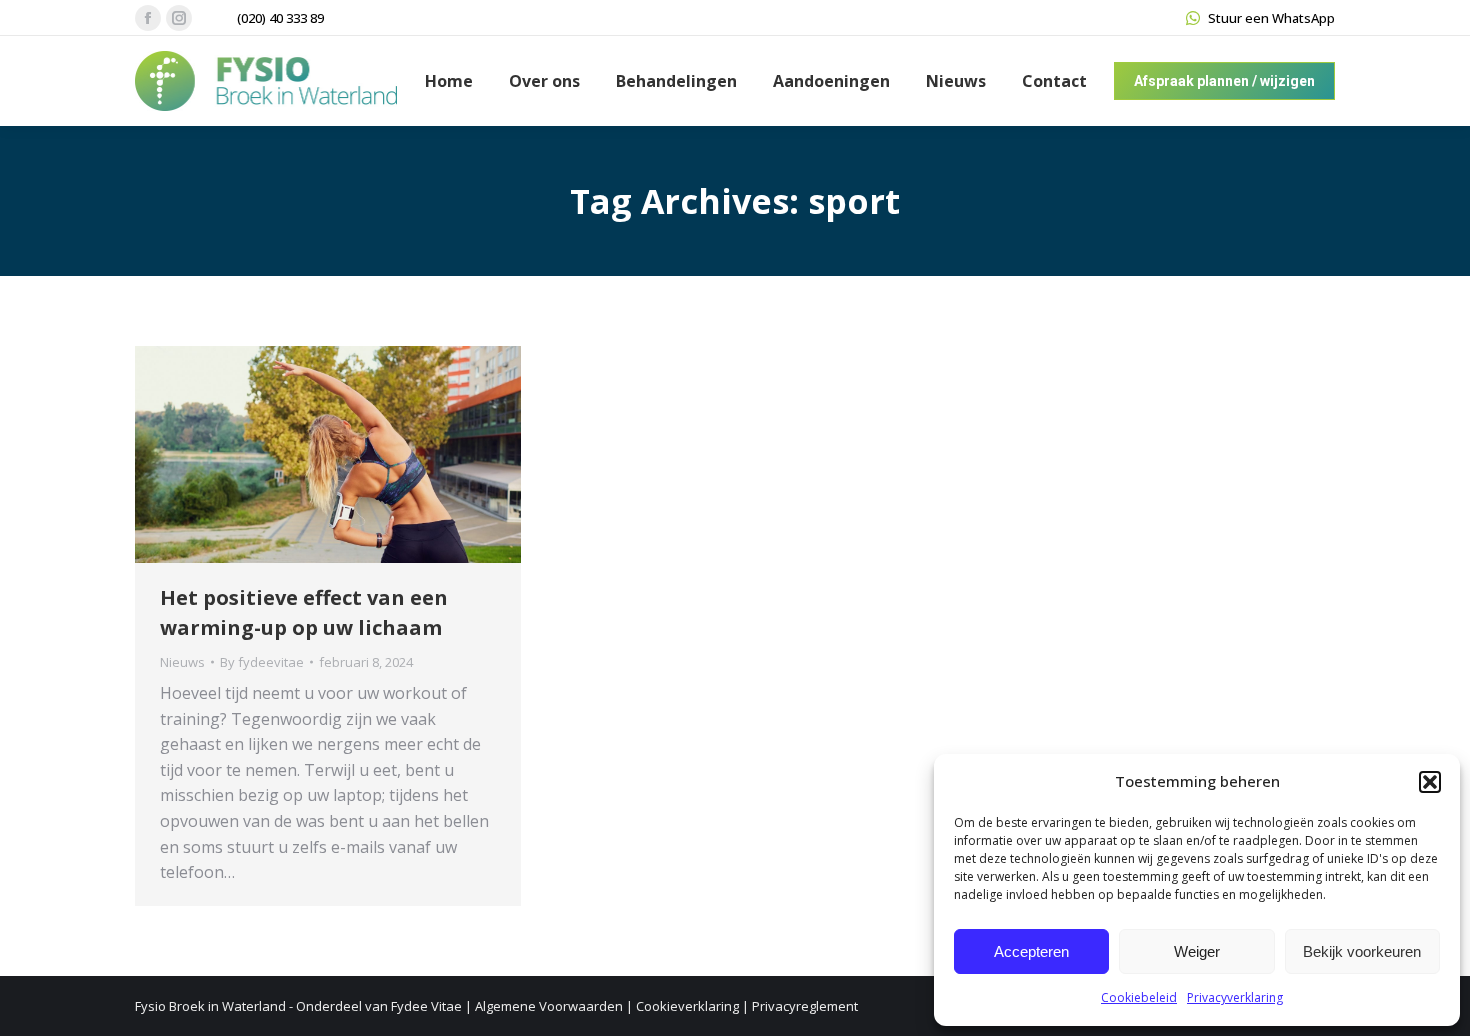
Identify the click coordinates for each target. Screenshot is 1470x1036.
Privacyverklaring (1235, 997)
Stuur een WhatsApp (1271, 18)
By (262, 662)
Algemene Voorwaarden (549, 1006)
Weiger (1197, 951)
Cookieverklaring (687, 1006)
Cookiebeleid (1139, 997)
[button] (1430, 782)
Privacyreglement (805, 1006)
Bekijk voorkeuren (1362, 951)
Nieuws (182, 662)
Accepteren (1031, 951)
